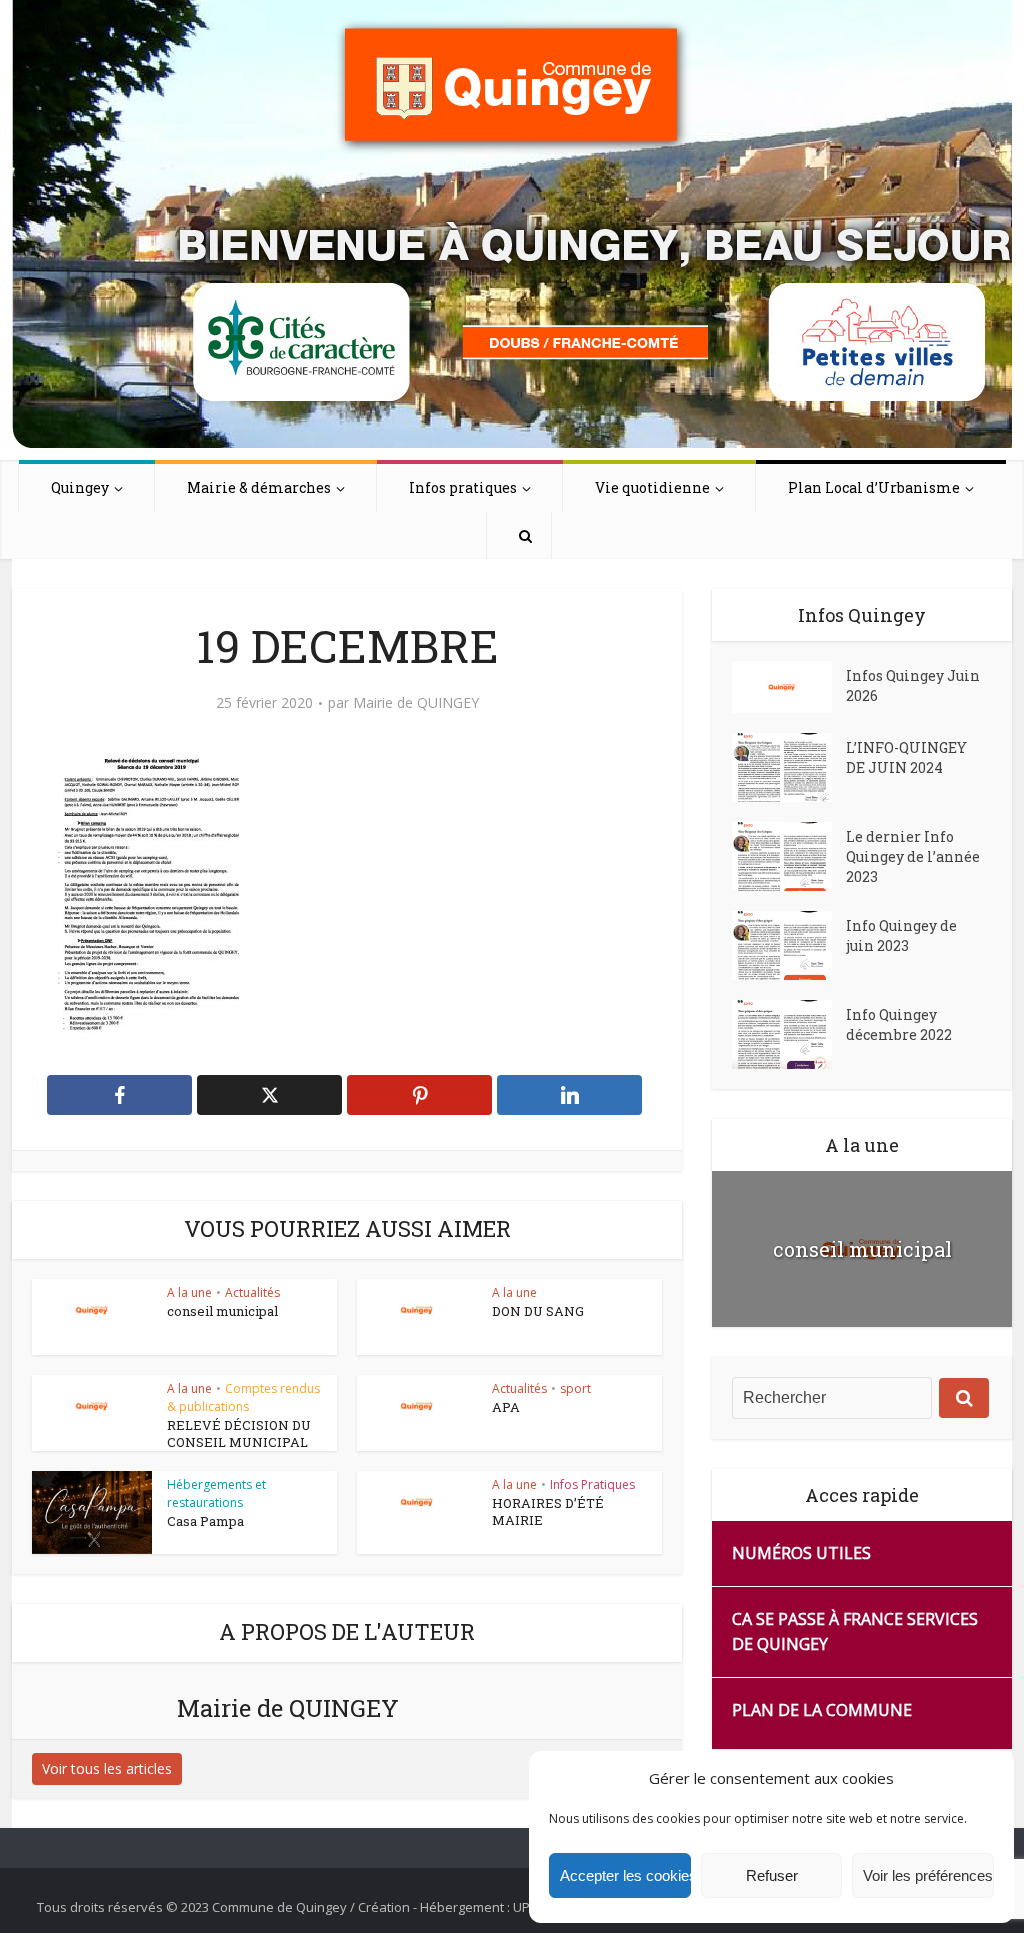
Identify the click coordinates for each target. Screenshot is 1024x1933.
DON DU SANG (538, 1311)
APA (506, 1407)
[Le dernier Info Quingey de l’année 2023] (789, 856)
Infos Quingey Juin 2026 (913, 685)
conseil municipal (222, 1311)
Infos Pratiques (592, 1484)
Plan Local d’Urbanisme (874, 487)
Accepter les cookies (625, 1875)
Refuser (772, 1875)
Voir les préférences (928, 1875)
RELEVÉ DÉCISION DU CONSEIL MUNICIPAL (239, 1433)
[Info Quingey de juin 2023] (789, 945)
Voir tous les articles (107, 1768)
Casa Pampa (205, 1521)
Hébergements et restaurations (216, 1493)
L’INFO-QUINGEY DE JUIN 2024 (906, 757)
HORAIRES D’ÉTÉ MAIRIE (548, 1511)
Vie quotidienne (652, 487)
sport (575, 1388)
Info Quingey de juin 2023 (901, 935)
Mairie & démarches (259, 487)
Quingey (80, 487)
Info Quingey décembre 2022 (899, 1024)
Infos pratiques (463, 487)
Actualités (252, 1292)
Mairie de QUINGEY (416, 703)
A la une (189, 1292)
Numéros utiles (801, 1553)
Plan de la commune (822, 1710)
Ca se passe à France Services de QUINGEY (855, 1631)
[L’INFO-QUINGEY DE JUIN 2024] (789, 767)
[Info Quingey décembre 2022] (789, 1034)
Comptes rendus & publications (243, 1397)
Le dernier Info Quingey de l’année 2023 (913, 856)
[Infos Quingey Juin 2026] (789, 687)
